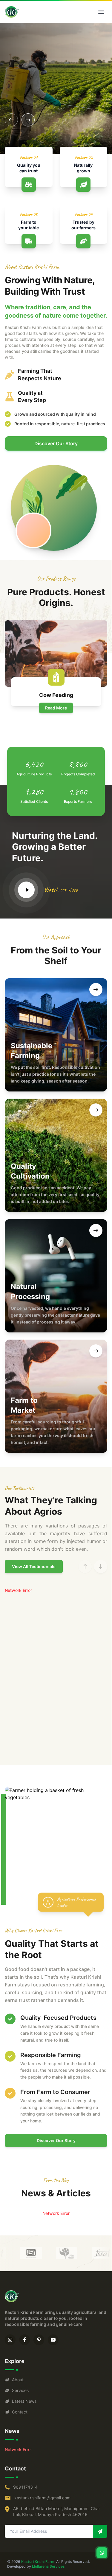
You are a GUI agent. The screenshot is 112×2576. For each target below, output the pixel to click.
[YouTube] (53, 2340)
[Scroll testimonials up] (85, 1567)
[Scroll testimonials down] (101, 1567)
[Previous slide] (11, 120)
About (18, 2380)
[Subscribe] (100, 2531)
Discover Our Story (56, 443)
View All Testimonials (34, 1566)
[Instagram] (10, 2340)
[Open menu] (101, 12)
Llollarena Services (48, 2566)
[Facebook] (24, 2340)
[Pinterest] (39, 2340)
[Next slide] (28, 120)
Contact (20, 2412)
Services (20, 2390)
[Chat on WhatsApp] (102, 2553)
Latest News (24, 2401)
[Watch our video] (26, 890)
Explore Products (31, 97)
